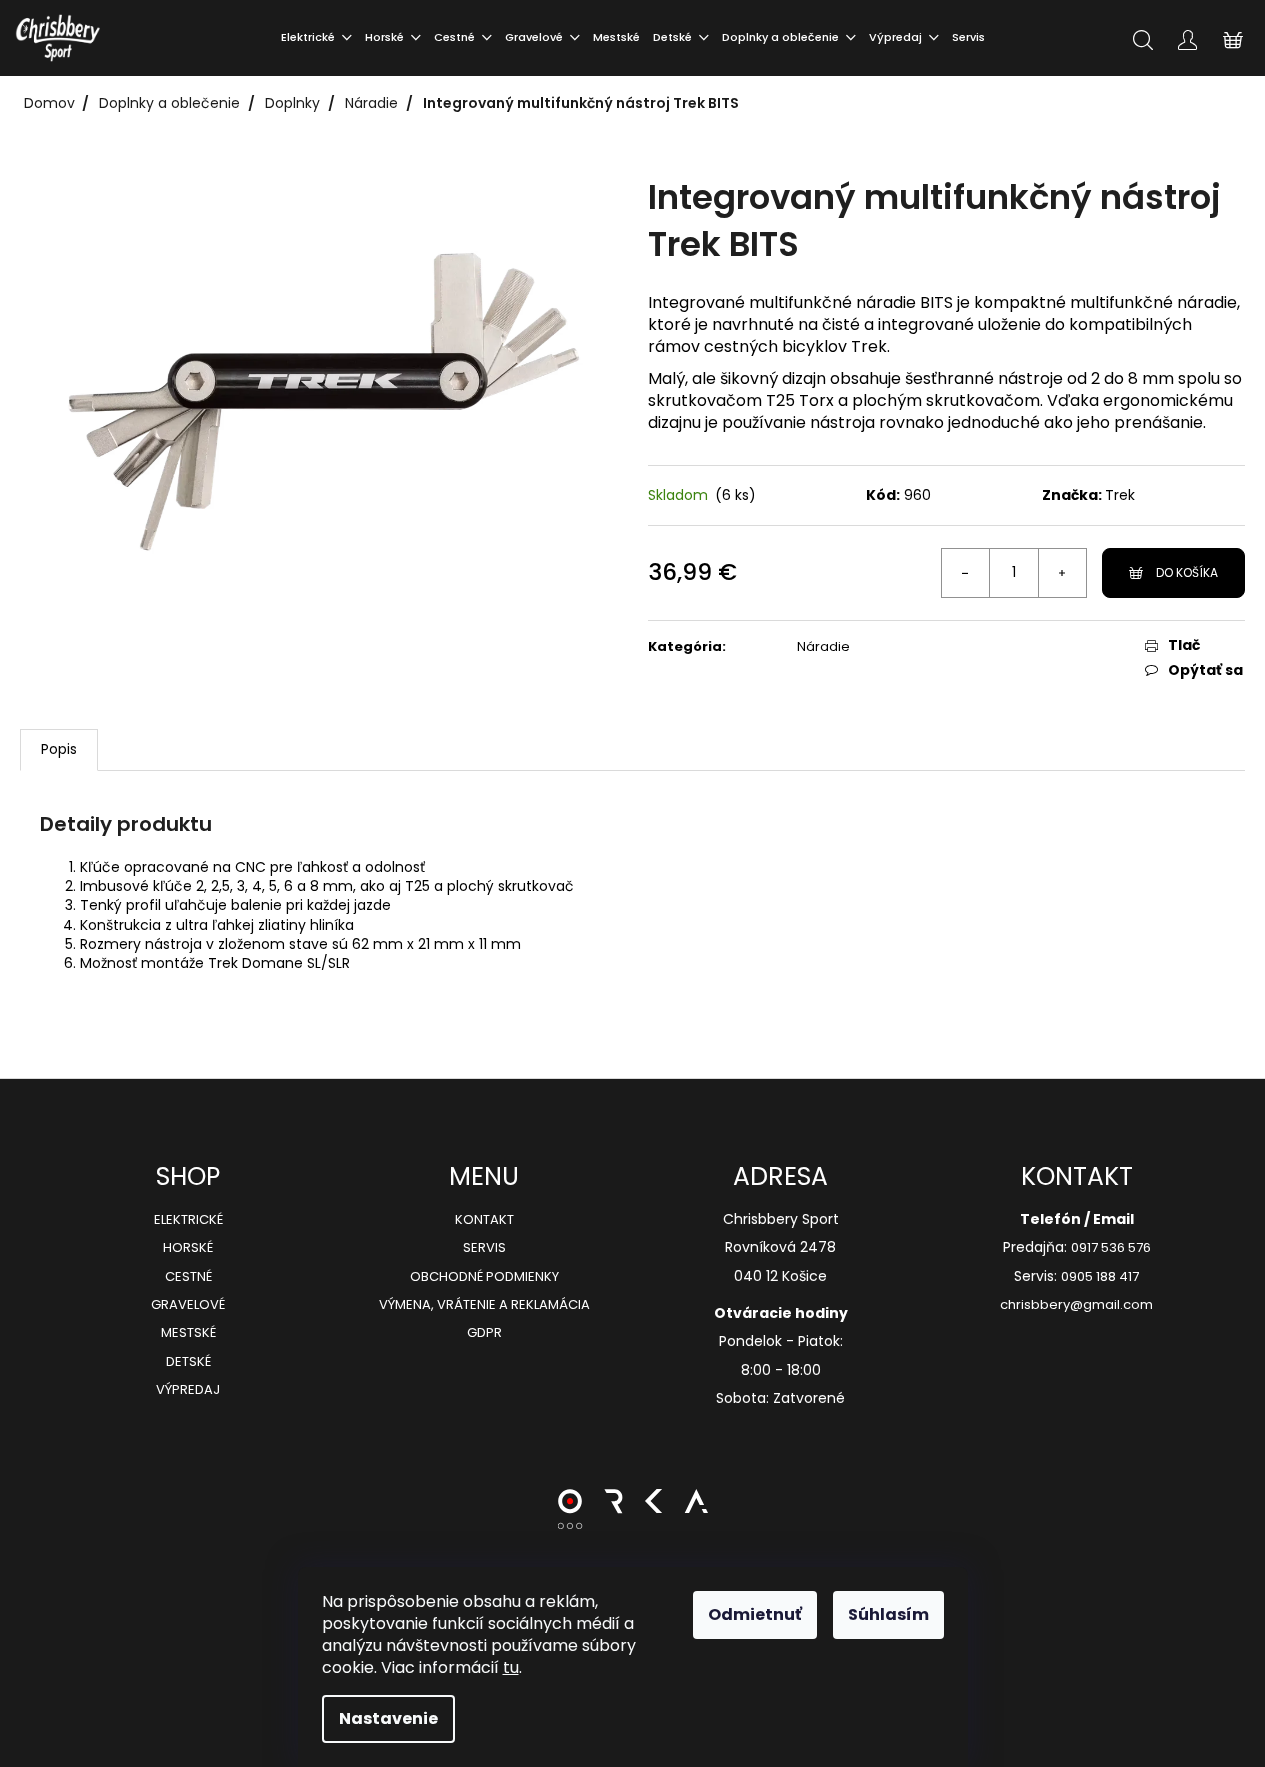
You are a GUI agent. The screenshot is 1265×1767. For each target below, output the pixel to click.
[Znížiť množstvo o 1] (966, 573)
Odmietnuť (755, 1614)
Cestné (188, 1277)
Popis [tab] (59, 749)
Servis (484, 1248)
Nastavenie (388, 1718)
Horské (188, 1248)
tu (511, 1667)
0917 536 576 (1111, 1248)
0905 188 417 (1100, 1277)
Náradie (823, 646)
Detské (188, 1362)
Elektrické (188, 1220)
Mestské (188, 1333)
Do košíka (1187, 572)
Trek (1120, 495)
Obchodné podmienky (484, 1277)
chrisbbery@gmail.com (1076, 1305)
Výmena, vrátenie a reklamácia (484, 1305)
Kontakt (484, 1220)
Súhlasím (888, 1614)
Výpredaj (188, 1390)
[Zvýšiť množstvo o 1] (1062, 573)
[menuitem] (316, 38)
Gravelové (188, 1305)
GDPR (484, 1333)
